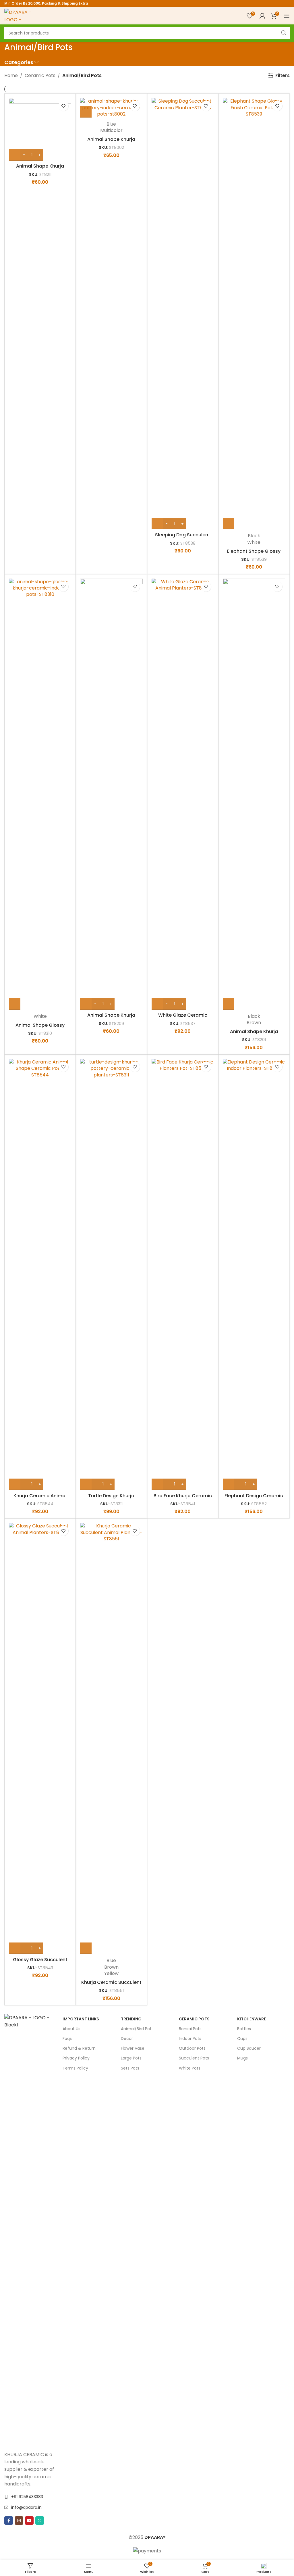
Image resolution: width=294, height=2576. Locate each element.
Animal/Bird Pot (136, 2029)
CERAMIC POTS (194, 2019)
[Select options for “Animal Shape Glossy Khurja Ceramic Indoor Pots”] (15, 1004)
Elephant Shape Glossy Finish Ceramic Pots (254, 554)
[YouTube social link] (29, 2521)
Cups (242, 2038)
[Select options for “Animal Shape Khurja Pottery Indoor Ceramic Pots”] (86, 112)
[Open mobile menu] (287, 16)
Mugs (242, 2058)
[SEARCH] (284, 33)
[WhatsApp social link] (40, 2521)
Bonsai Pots (190, 2029)
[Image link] (31, 2229)
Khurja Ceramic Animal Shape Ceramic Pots (40, 1499)
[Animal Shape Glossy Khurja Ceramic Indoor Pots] (40, 794)
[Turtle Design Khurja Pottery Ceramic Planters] (111, 1274)
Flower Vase (133, 2048)
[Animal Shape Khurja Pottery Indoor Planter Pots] (254, 794)
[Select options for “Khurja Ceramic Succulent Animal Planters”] (86, 1948)
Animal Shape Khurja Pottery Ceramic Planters (40, 169)
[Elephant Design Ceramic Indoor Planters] (254, 1274)
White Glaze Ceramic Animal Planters (183, 1018)
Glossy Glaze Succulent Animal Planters (40, 1963)
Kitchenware (252, 2019)
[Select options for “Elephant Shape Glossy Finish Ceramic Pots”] (229, 523)
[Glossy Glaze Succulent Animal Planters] (40, 1738)
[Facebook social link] (9, 2521)
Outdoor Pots (192, 2048)
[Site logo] (19, 15)
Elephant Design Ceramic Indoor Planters (254, 1499)
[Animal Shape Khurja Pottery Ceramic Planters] (40, 129)
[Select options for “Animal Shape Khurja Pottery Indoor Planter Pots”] (229, 1004)
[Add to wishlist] (63, 106)
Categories (19, 63)
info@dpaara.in (26, 2507)
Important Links (81, 2019)
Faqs (67, 2038)
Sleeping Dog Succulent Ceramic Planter (183, 538)
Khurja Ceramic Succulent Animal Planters (111, 1985)
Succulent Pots (194, 2058)
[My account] (262, 16)
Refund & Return (79, 2048)
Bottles (244, 2029)
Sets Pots (130, 2068)
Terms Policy (75, 2068)
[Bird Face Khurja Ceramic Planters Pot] (183, 1274)
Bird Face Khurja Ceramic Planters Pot (183, 1499)
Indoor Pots (190, 2038)
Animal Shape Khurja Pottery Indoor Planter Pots (254, 1035)
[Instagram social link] (19, 2521)
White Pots (190, 2068)
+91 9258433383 (27, 2497)
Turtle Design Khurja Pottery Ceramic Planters (111, 1499)
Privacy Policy (76, 2058)
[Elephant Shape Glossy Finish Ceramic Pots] (254, 314)
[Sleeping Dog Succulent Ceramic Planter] (183, 314)
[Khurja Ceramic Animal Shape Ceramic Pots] (40, 1274)
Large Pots (131, 2058)
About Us (71, 2029)
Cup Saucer (249, 2048)
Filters (283, 75)
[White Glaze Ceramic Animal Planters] (183, 794)
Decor (127, 2038)
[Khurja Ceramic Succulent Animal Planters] (111, 1738)
